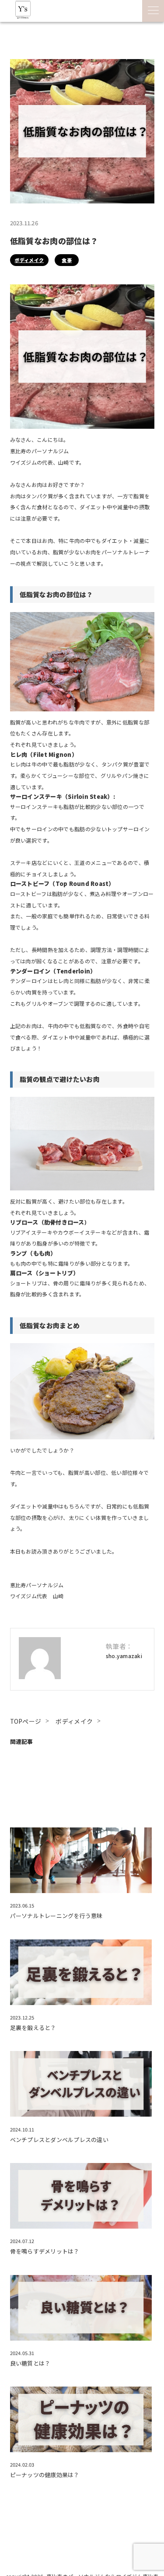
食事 (67, 260)
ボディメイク (29, 260)
